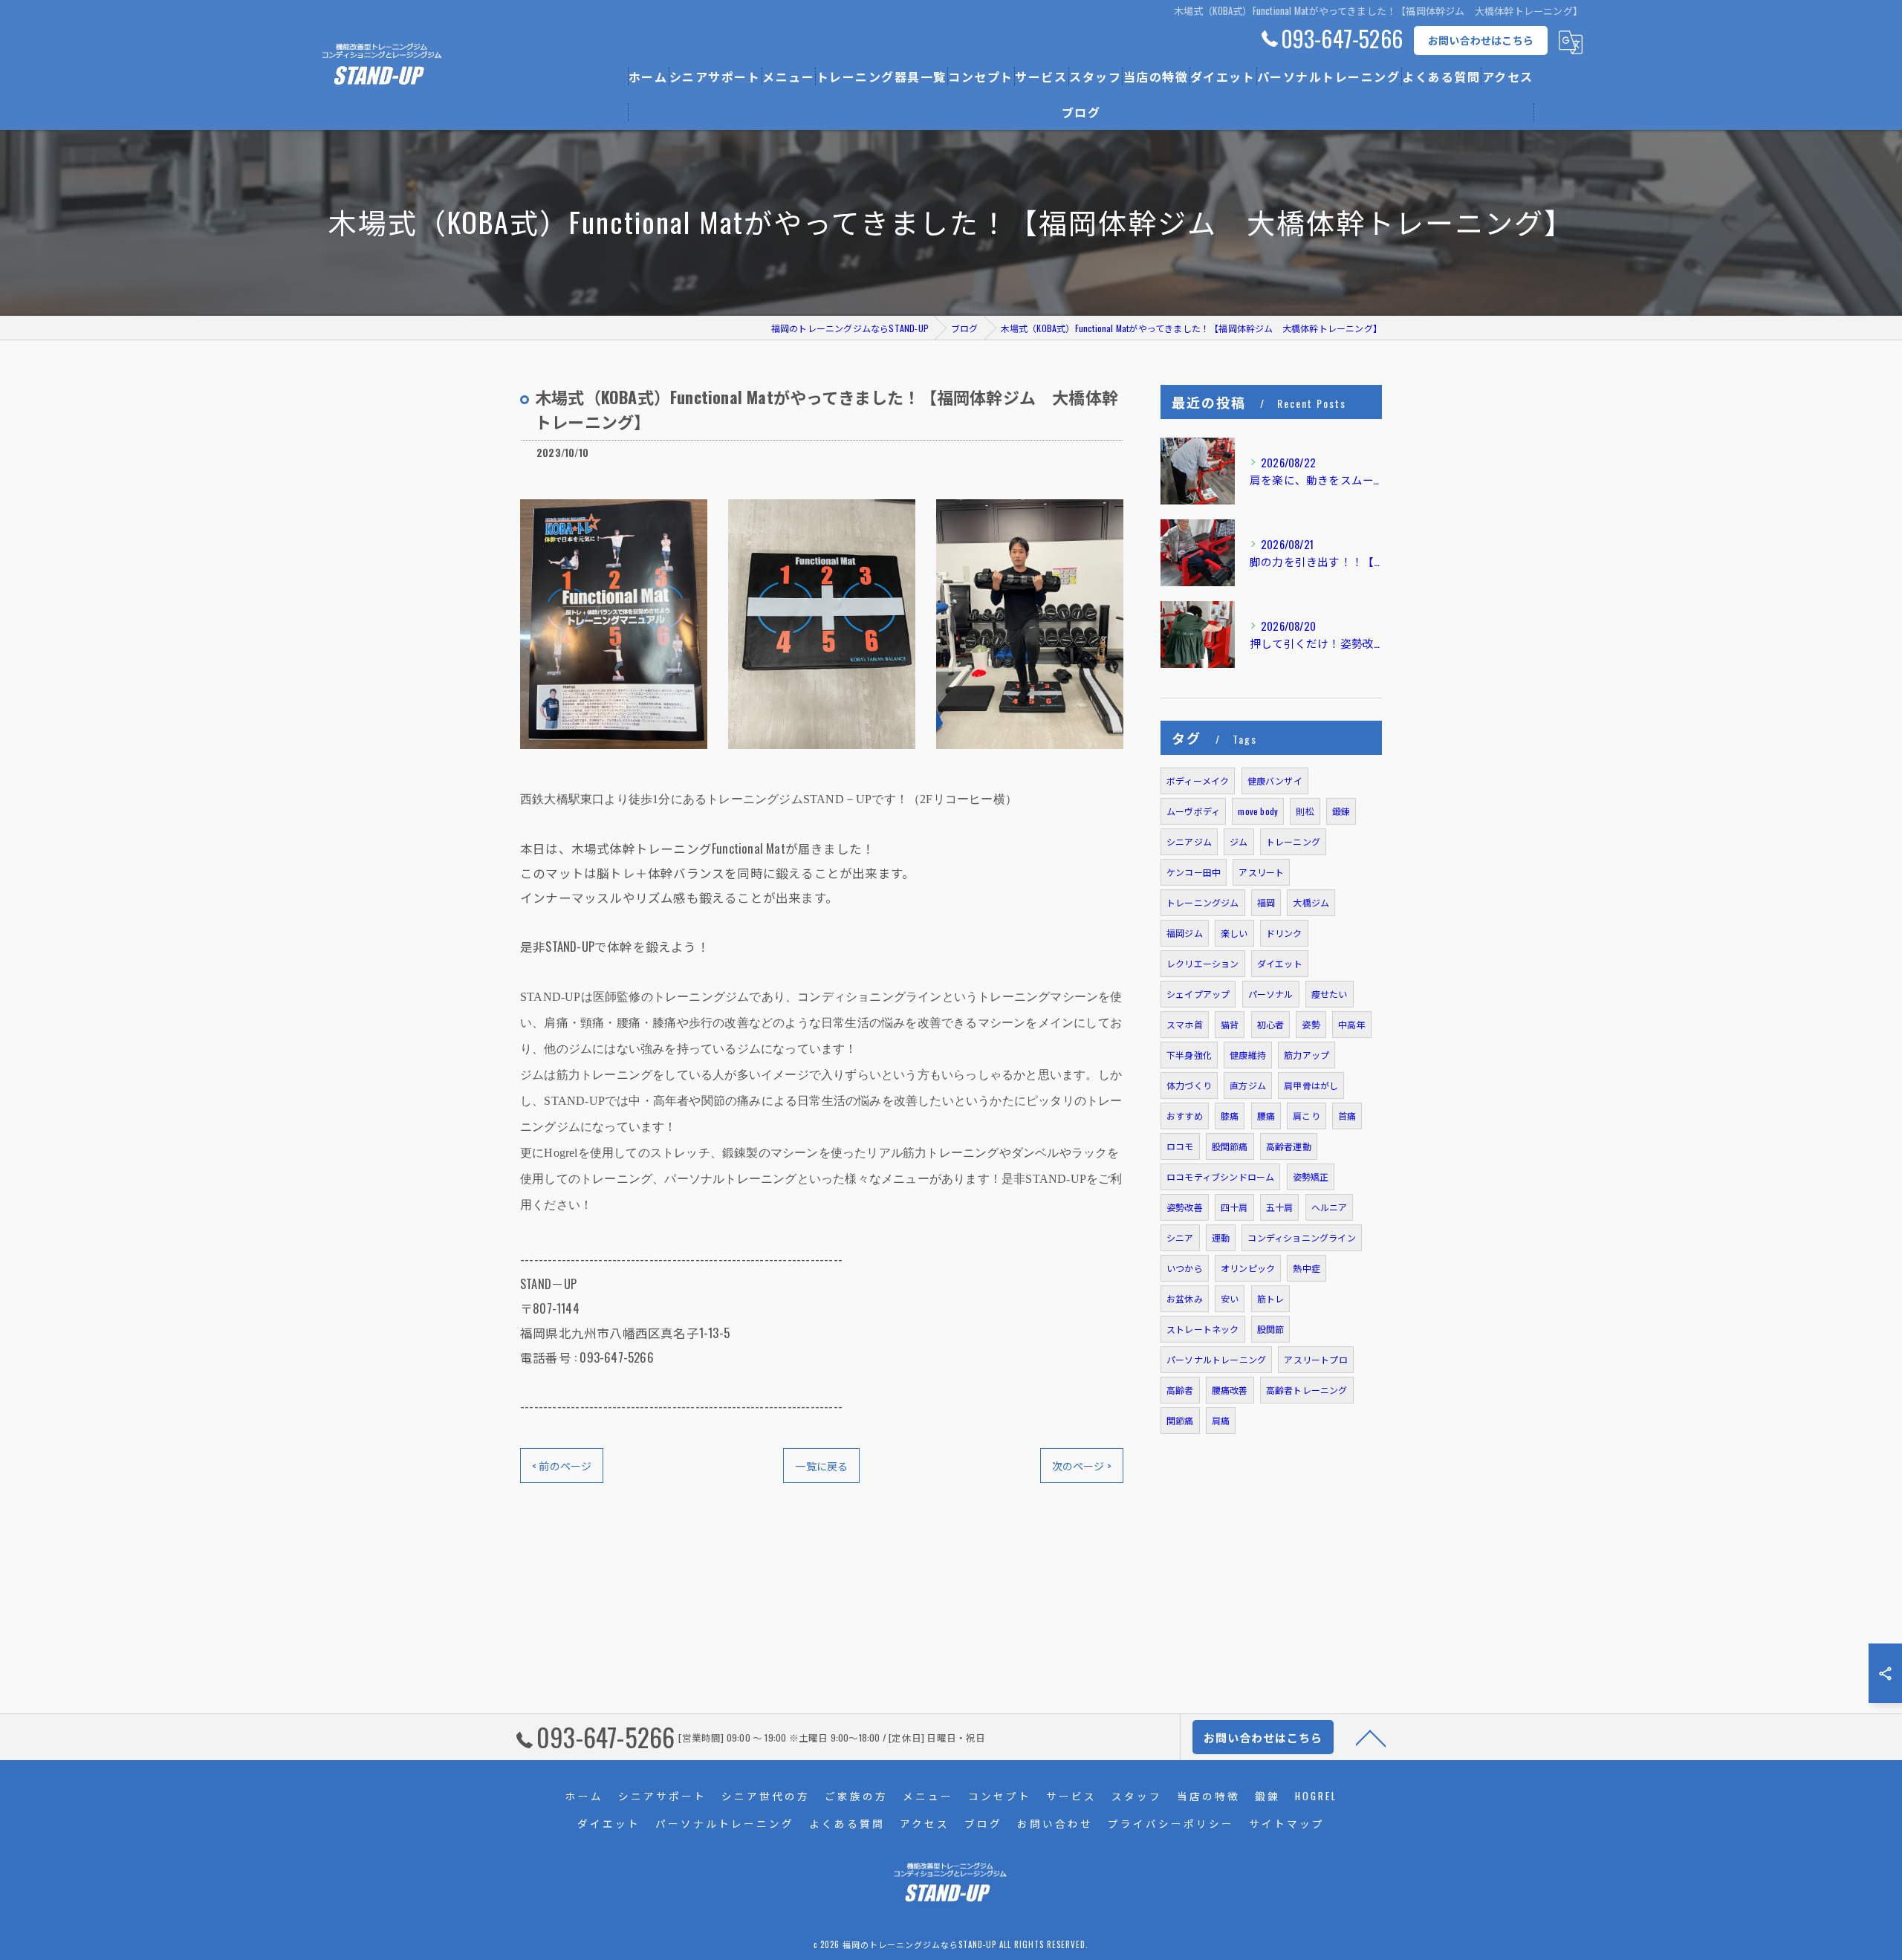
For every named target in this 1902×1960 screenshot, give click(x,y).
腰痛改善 (1230, 1390)
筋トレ (1271, 1298)
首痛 (1347, 1116)
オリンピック (1248, 1268)
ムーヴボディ (1193, 811)
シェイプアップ (1198, 994)
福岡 (1266, 902)
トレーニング (1293, 841)
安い (1230, 1298)
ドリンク (1284, 933)
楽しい (1234, 933)
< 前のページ (562, 1466)
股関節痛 (1230, 1146)
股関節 (1271, 1329)
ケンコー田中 (1194, 872)
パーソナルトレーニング (1216, 1359)
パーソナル (1271, 994)
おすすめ (1185, 1116)
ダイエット (1280, 963)
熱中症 (1307, 1268)
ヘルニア (1330, 1207)
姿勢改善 (1185, 1207)
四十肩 (1234, 1207)
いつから (1185, 1268)
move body (1258, 811)
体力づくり (1189, 1085)
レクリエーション (1203, 963)
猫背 (1230, 1024)
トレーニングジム (1203, 902)
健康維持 (1248, 1055)
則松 (1305, 811)
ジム (1239, 841)
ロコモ (1180, 1146)
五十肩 (1280, 1207)
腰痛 (1266, 1116)
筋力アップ (1307, 1055)
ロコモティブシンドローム (1220, 1177)
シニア (1180, 1237)
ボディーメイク (1198, 781)
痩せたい (1330, 994)
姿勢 (1311, 1024)
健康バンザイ (1275, 781)
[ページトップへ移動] (1371, 1737)
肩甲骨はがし (1311, 1085)
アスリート (1261, 872)
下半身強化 (1189, 1055)
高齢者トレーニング (1307, 1390)
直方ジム (1248, 1085)
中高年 (1352, 1024)
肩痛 (1221, 1420)
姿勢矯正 (1311, 1177)
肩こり (1307, 1116)
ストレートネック (1203, 1329)
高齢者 (1180, 1390)
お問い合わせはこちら (1481, 40)
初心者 (1271, 1024)
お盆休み (1185, 1298)
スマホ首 (1185, 1024)
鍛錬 (1341, 811)
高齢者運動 (1289, 1146)
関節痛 (1180, 1420)
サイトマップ (1287, 1823)
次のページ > (1082, 1466)
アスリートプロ (1315, 1359)
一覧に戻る (821, 1466)
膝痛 (1230, 1116)
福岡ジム (1185, 933)
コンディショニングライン (1301, 1237)
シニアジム (1189, 841)
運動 (1221, 1237)
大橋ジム (1311, 902)
